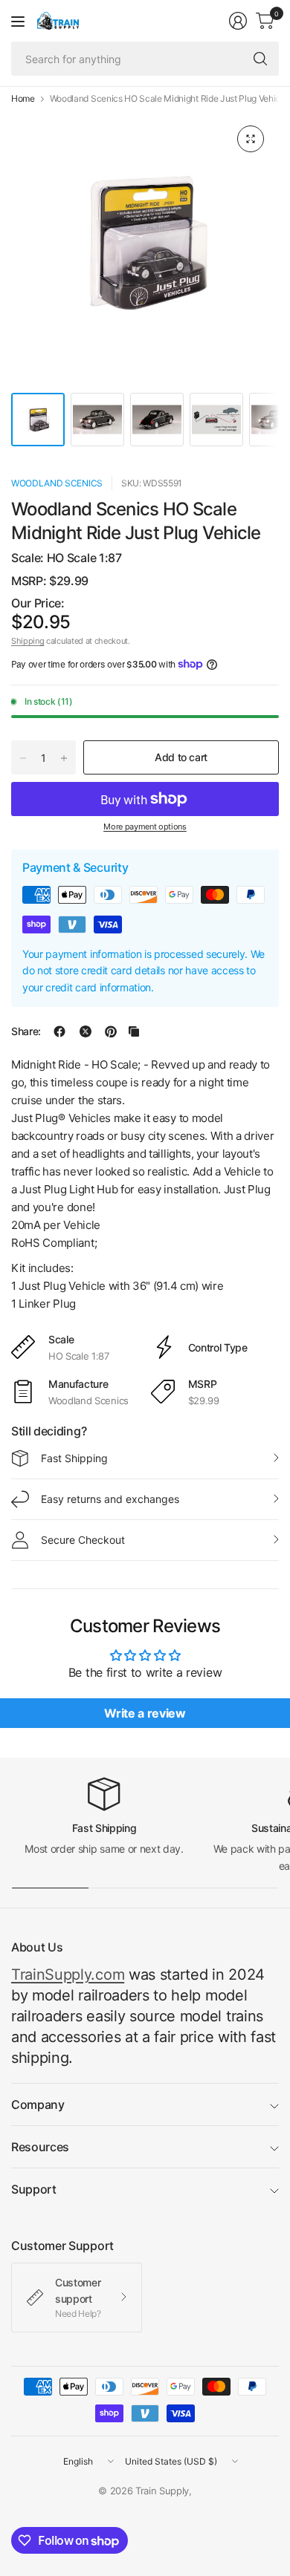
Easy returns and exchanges (110, 1499)
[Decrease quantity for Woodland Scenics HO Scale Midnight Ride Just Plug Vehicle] (23, 758)
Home (23, 99)
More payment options (145, 826)
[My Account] (238, 21)
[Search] (260, 59)
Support (34, 2189)
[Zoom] (251, 139)
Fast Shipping (74, 1458)
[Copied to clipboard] (134, 1031)
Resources (40, 2147)
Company (38, 2104)
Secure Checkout (83, 1540)
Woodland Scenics (57, 483)
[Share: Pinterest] (111, 1031)
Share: (26, 1031)
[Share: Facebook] (59, 1031)
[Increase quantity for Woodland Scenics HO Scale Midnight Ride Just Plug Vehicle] (64, 758)
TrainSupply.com (68, 1975)
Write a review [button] (145, 1713)
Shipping (28, 641)
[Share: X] (86, 1031)
